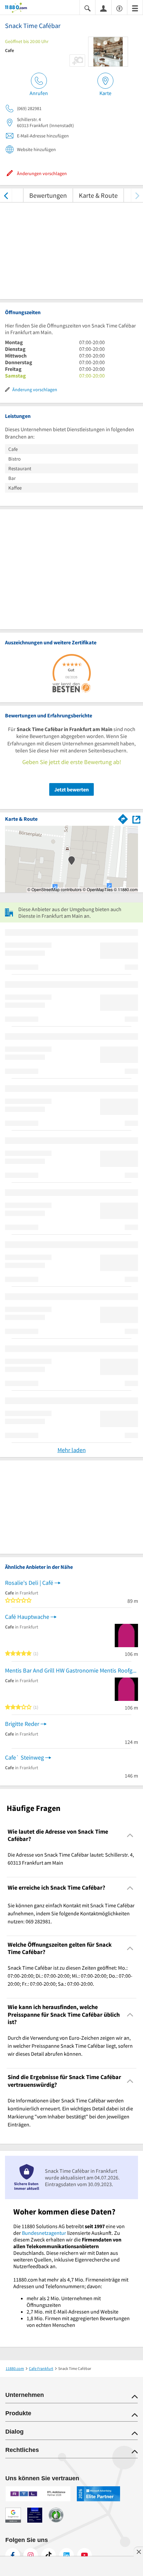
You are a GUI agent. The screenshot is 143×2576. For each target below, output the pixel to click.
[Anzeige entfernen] (138, 2552)
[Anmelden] (103, 8)
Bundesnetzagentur (44, 2233)
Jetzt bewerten (71, 789)
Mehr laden (72, 1450)
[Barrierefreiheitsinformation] (119, 8)
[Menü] (135, 8)
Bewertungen (48, 195)
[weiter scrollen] (137, 195)
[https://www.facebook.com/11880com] (13, 2555)
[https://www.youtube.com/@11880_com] (84, 2555)
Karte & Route (98, 195)
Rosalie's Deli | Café (29, 1583)
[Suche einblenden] (87, 8)
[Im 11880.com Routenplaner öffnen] (123, 818)
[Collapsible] (130, 1835)
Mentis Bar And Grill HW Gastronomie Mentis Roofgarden (71, 1670)
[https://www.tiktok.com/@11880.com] (49, 2555)
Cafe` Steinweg (24, 1757)
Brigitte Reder (22, 1724)
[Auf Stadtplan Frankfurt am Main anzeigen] (136, 819)
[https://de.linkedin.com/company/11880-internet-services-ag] (67, 2555)
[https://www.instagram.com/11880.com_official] (31, 2555)
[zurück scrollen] (6, 195)
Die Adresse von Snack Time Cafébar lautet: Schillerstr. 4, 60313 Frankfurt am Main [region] (71, 1859)
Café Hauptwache (27, 1617)
